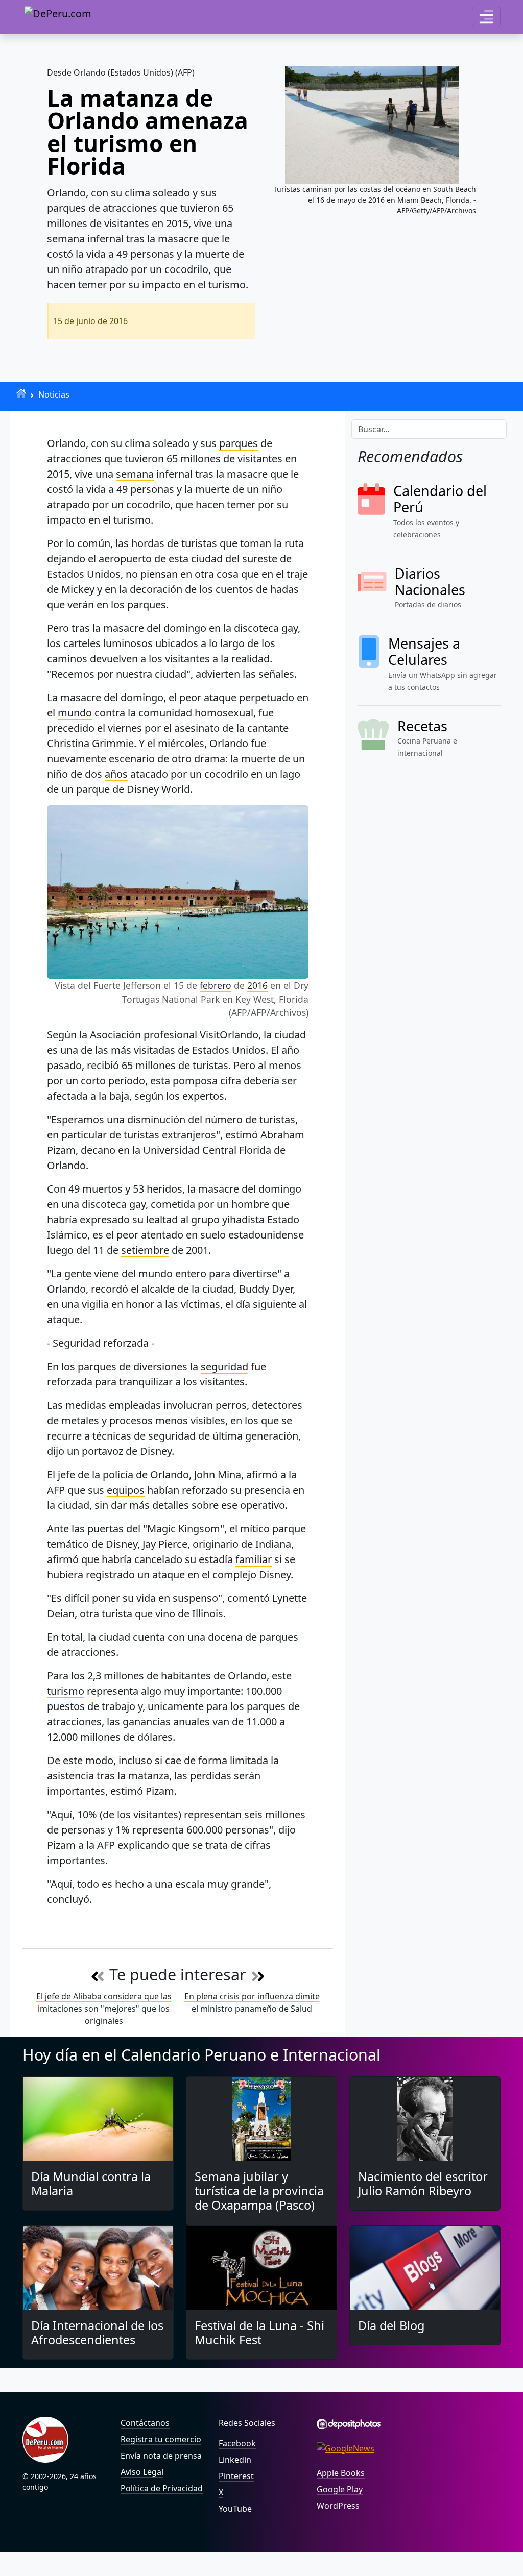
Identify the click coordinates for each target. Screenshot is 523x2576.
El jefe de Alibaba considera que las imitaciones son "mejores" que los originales (104, 2009)
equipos (126, 1490)
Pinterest (236, 2476)
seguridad (224, 1366)
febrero (216, 985)
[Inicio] (21, 393)
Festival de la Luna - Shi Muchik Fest (259, 2333)
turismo (66, 1691)
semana (135, 474)
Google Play (340, 2489)
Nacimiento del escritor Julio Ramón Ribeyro (423, 2184)
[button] (486, 17)
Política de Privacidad (162, 2488)
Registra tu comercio (161, 2439)
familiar (254, 1559)
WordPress (338, 2506)
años (116, 774)
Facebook (237, 2443)
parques (239, 443)
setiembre (145, 1250)
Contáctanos (145, 2423)
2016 (257, 985)
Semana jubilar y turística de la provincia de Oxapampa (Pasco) (259, 2191)
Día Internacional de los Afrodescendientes (97, 2333)
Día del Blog (391, 2325)
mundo (75, 713)
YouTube (235, 2509)
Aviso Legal (142, 2472)
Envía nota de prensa (161, 2456)
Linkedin (235, 2460)
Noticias (54, 394)
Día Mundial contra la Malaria (91, 2184)
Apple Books (341, 2473)
